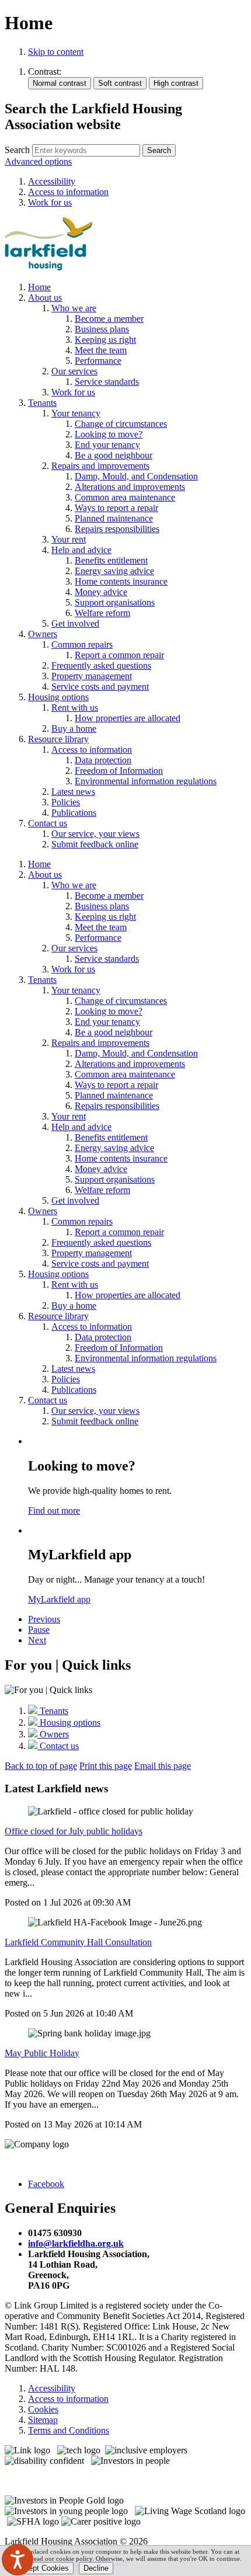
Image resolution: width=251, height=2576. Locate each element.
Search (17, 150)
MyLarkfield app (59, 1599)
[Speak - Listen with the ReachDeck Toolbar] (18, 2560)
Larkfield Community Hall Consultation (78, 1942)
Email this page (163, 1766)
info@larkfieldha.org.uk (76, 2243)
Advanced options (38, 161)
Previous (44, 1619)
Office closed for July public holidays (74, 1831)
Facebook (46, 2184)
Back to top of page (41, 1766)
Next (37, 1640)
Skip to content (56, 52)
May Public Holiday (42, 2053)
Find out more (54, 1511)
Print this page (106, 1766)
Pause (39, 1630)
